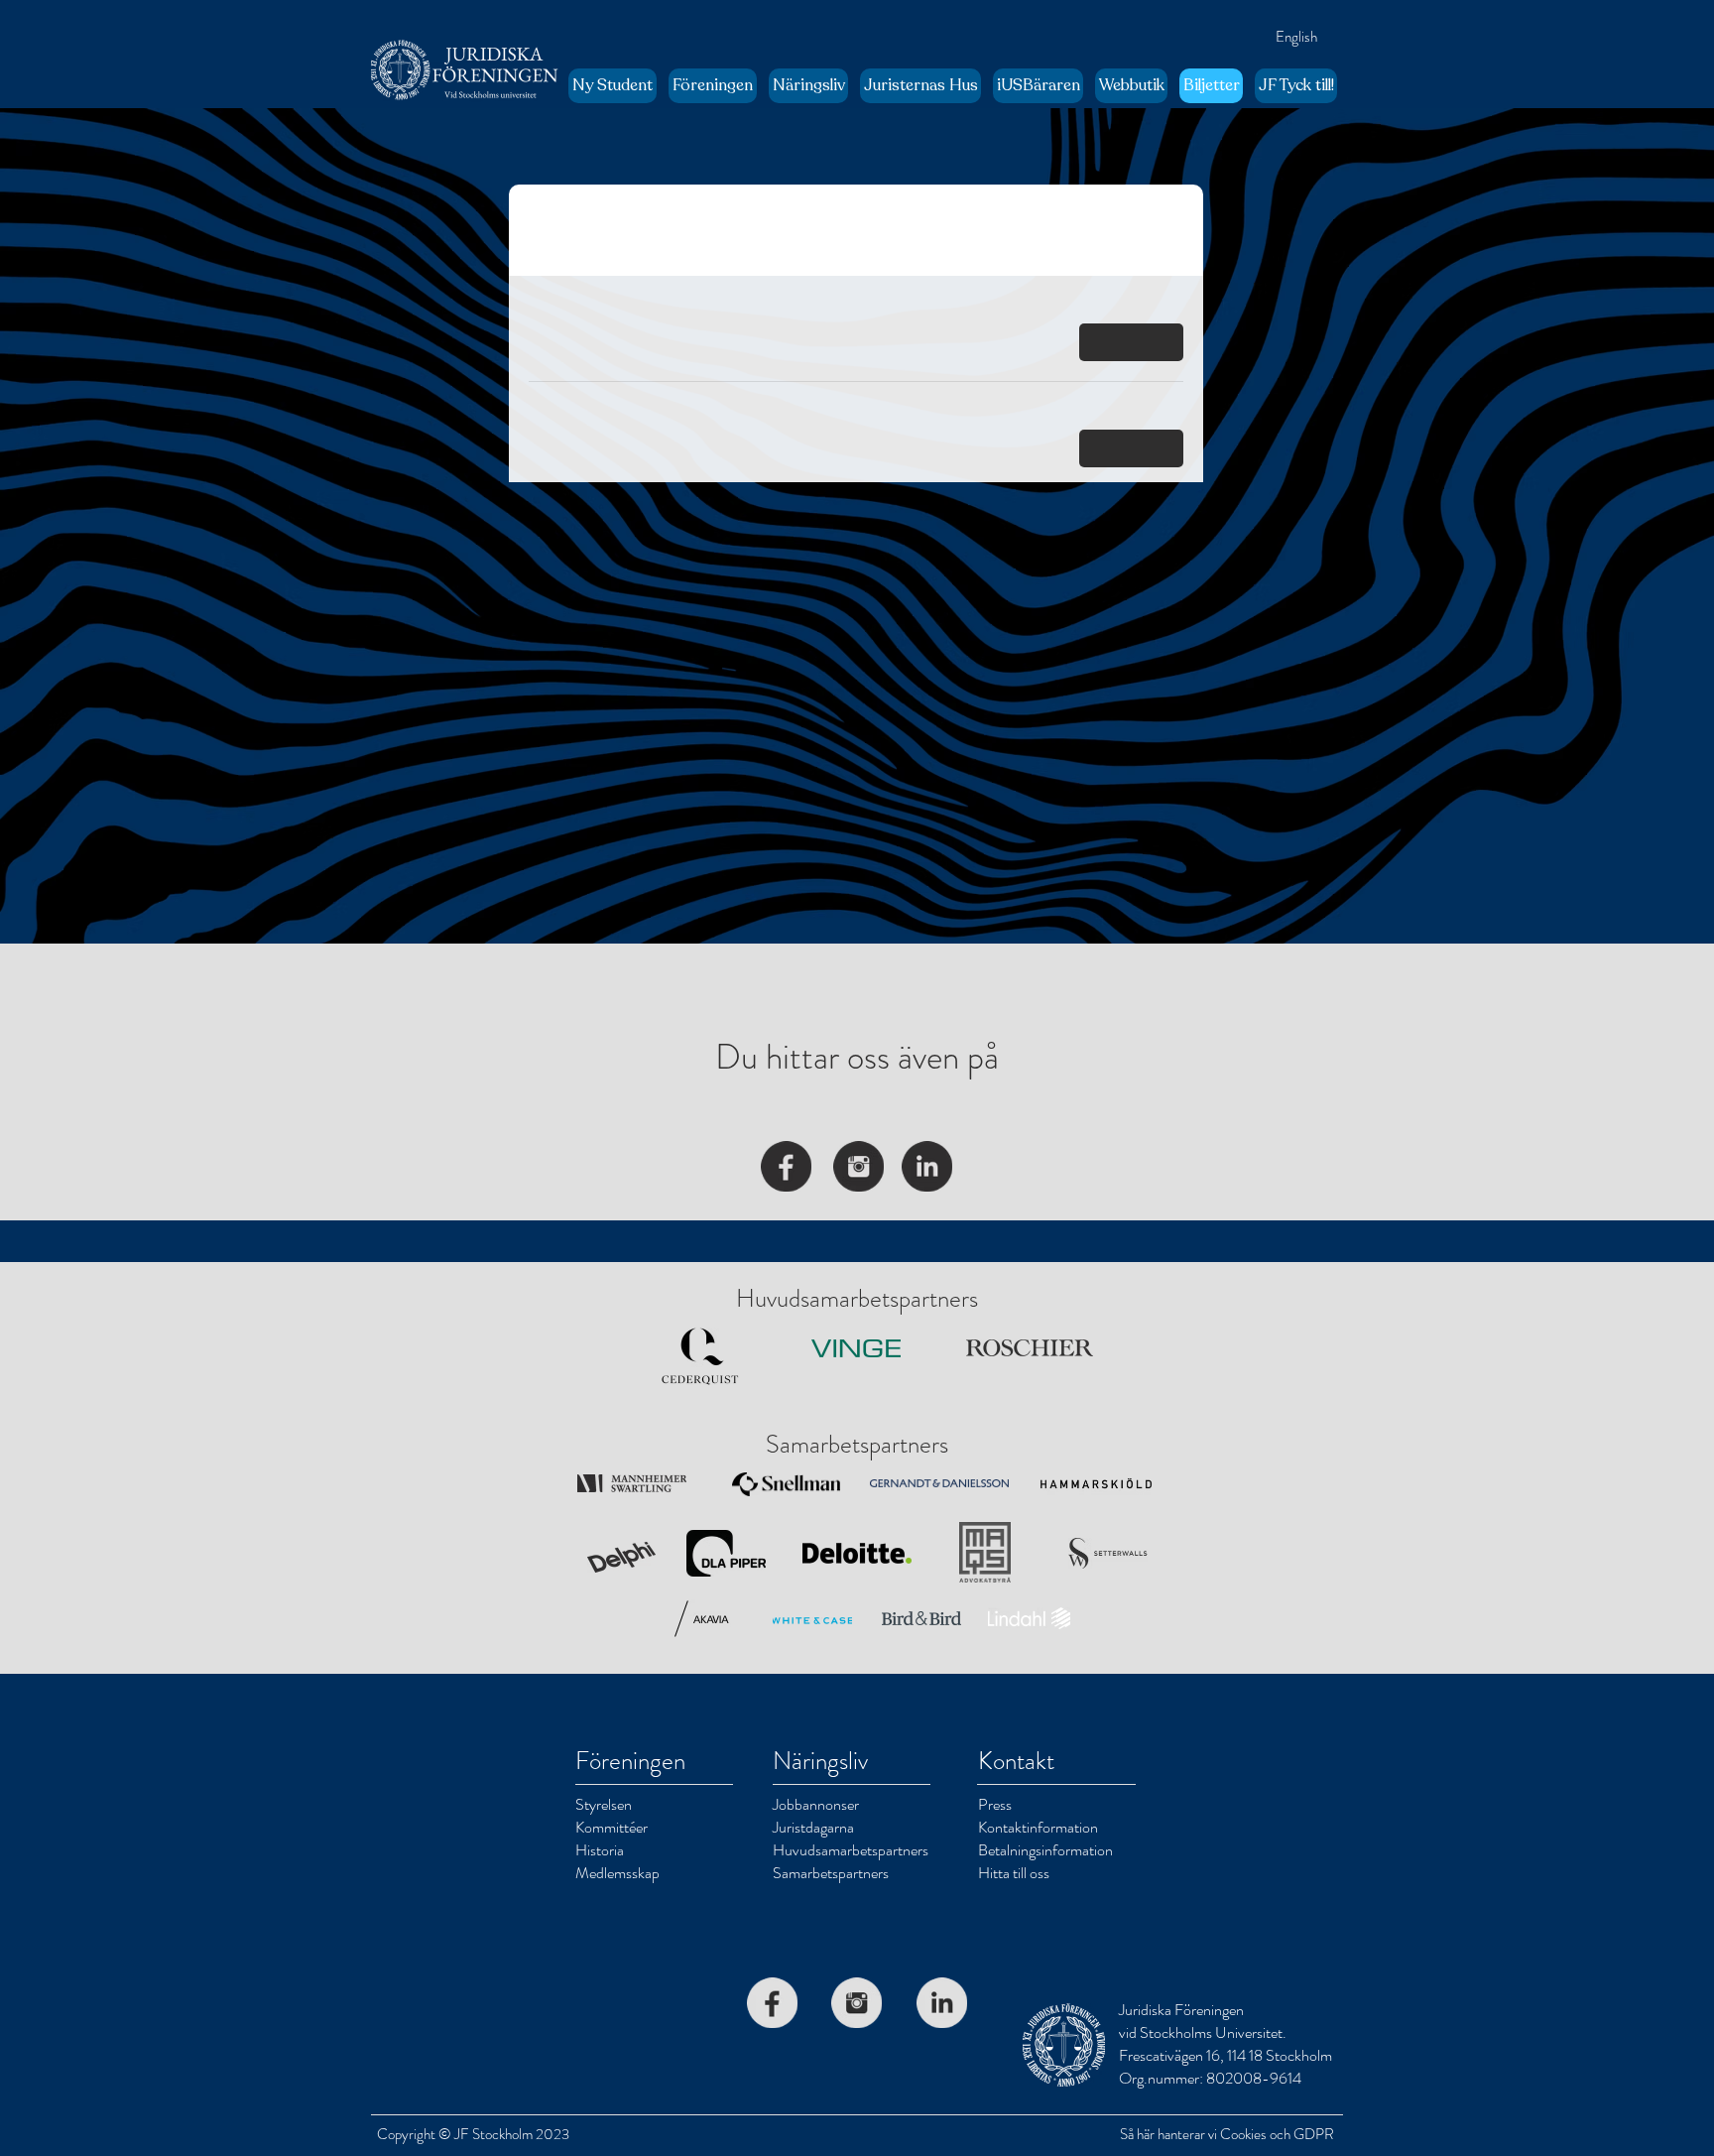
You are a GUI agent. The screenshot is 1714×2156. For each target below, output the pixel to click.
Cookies (1243, 2134)
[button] (713, 86)
